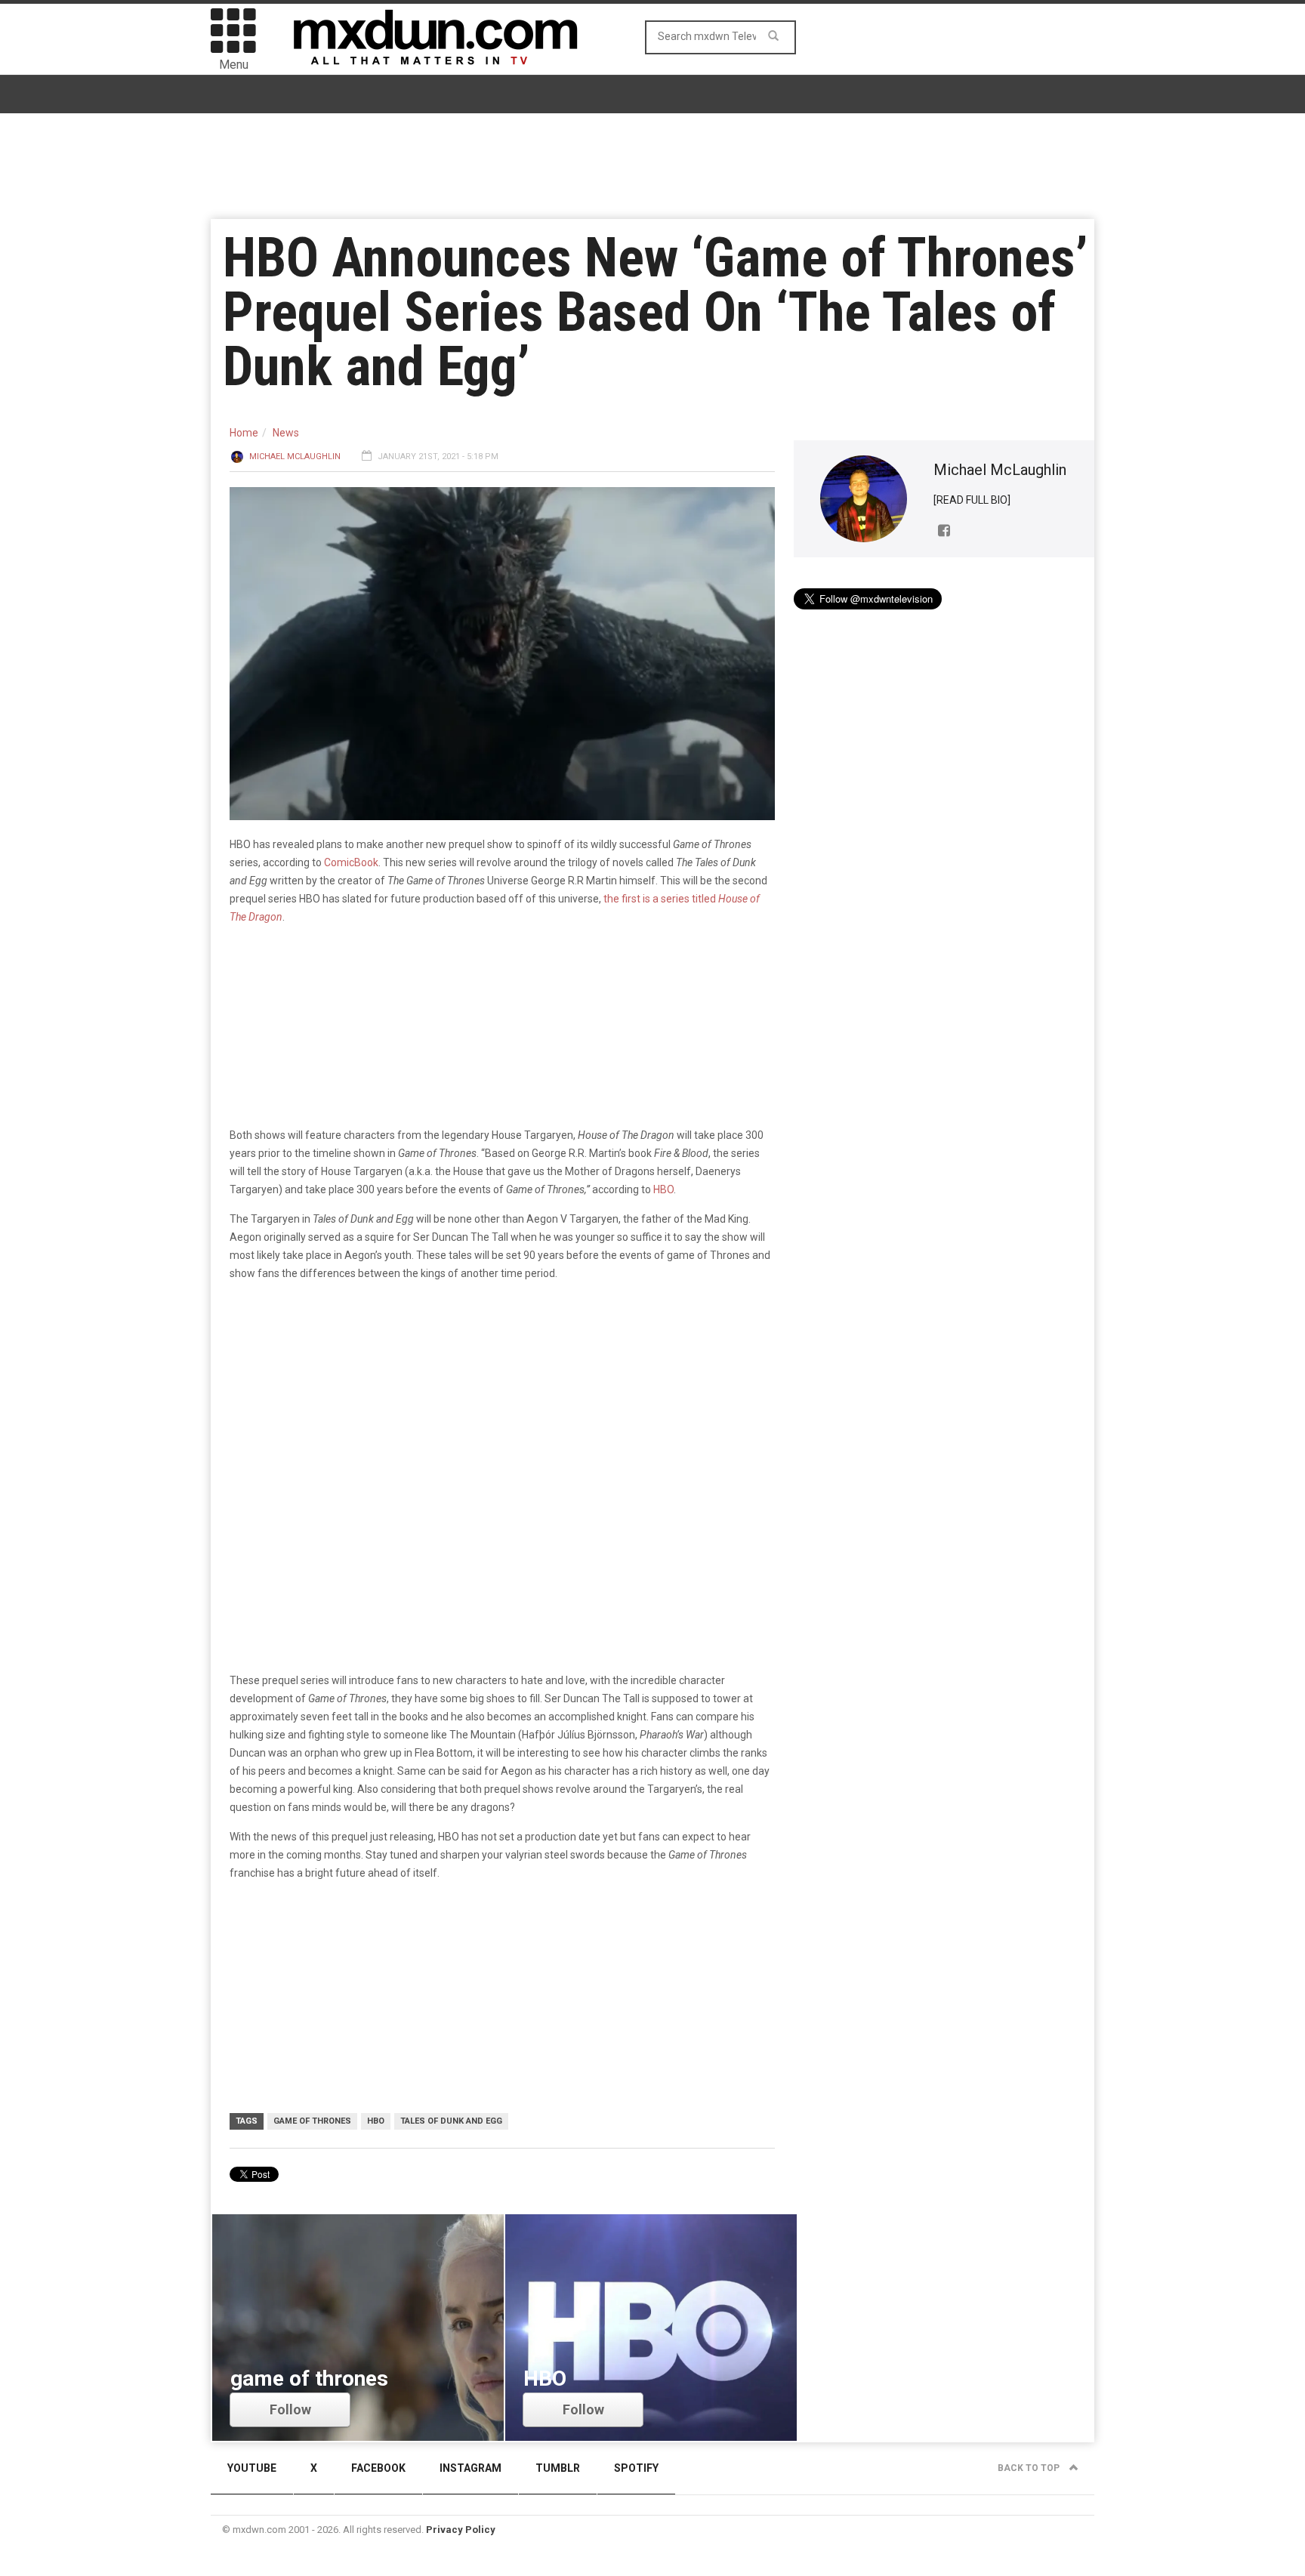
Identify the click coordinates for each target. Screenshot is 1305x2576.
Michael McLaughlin (295, 457)
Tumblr (558, 2468)
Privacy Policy (461, 2530)
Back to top (1030, 2468)
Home (244, 433)
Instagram (470, 2468)
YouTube (252, 2468)
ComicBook (351, 862)
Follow (290, 2409)
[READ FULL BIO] (972, 500)
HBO (663, 1189)
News (286, 433)
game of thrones (312, 2121)
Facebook (378, 2468)
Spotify (636, 2468)
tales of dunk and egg (451, 2121)
